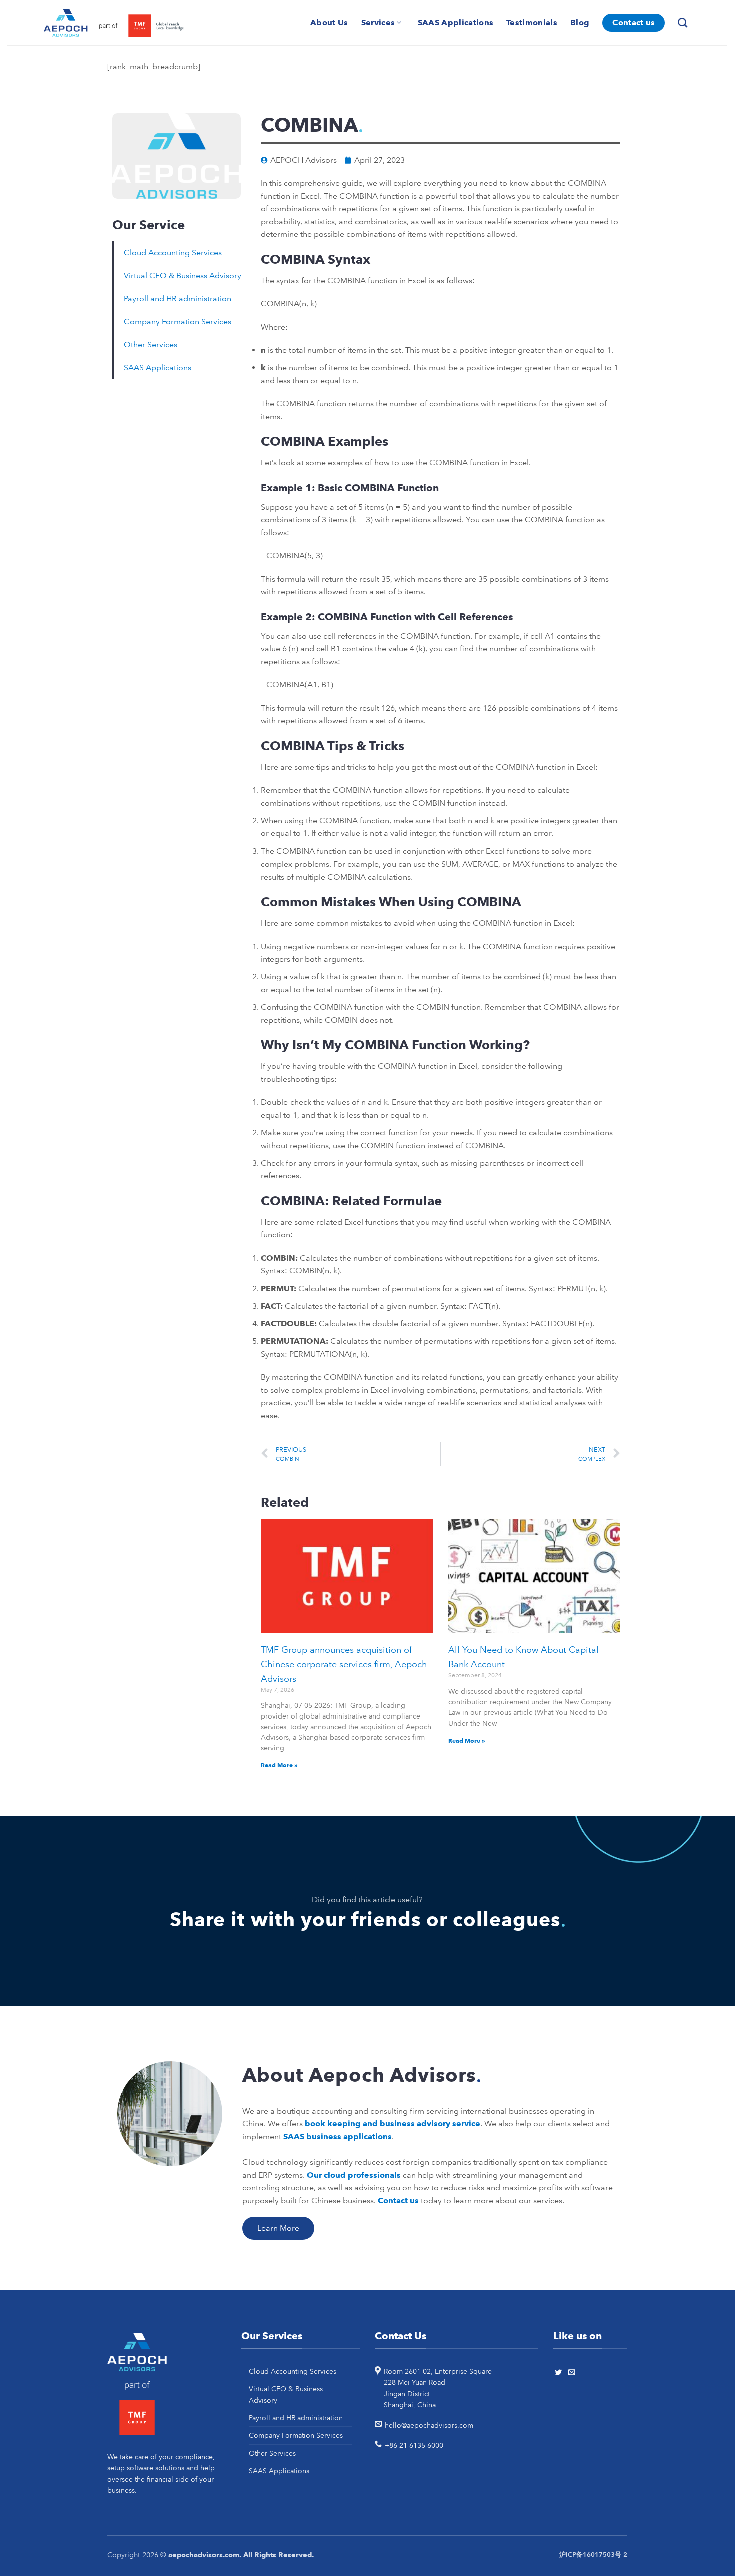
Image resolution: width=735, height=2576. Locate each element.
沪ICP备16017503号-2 (593, 2555)
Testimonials (532, 22)
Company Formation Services (178, 321)
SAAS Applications (456, 22)
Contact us (634, 22)
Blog (580, 22)
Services (378, 22)
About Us (329, 22)
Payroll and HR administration (178, 298)
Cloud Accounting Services (173, 252)
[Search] (684, 22)
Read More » (279, 1765)
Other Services (151, 344)
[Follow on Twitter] (560, 2373)
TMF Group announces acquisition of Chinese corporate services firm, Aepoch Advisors (344, 1664)
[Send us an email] (573, 2373)
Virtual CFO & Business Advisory (183, 275)
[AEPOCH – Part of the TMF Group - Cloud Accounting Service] (114, 23)
